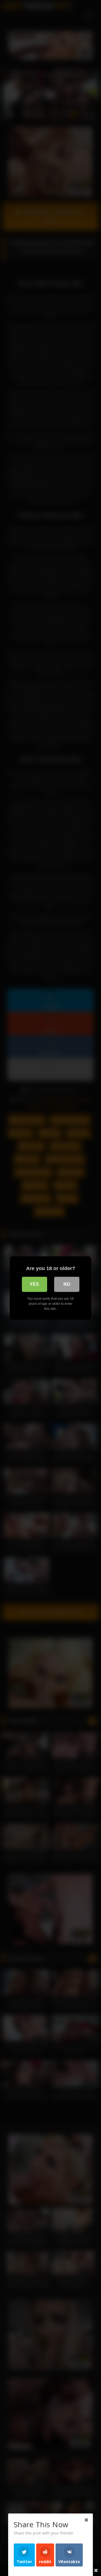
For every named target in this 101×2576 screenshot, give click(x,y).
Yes (34, 1284)
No (67, 1284)
